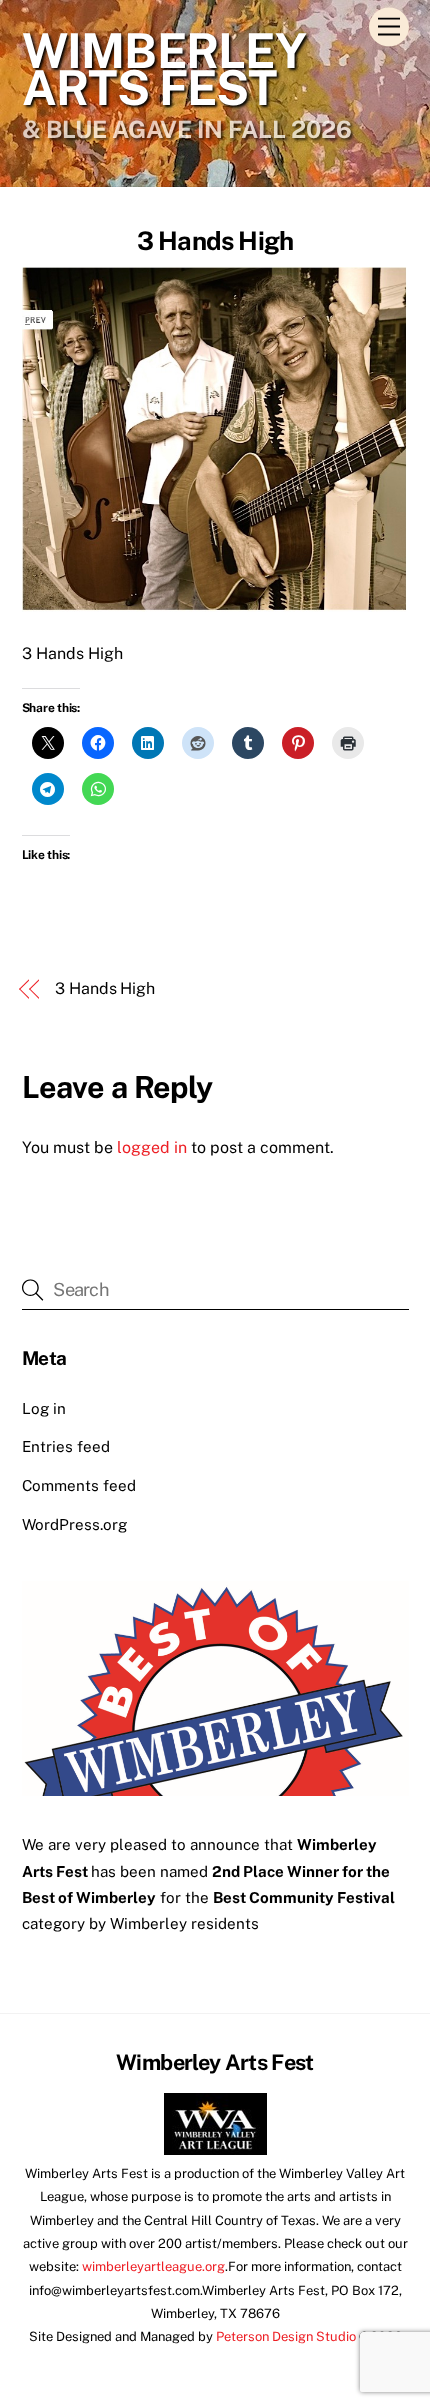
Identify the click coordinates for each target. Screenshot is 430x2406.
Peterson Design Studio (286, 2336)
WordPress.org (74, 1524)
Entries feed (66, 1446)
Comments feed (79, 1485)
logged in (152, 1147)
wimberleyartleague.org (153, 2266)
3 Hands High (215, 241)
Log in (44, 1408)
